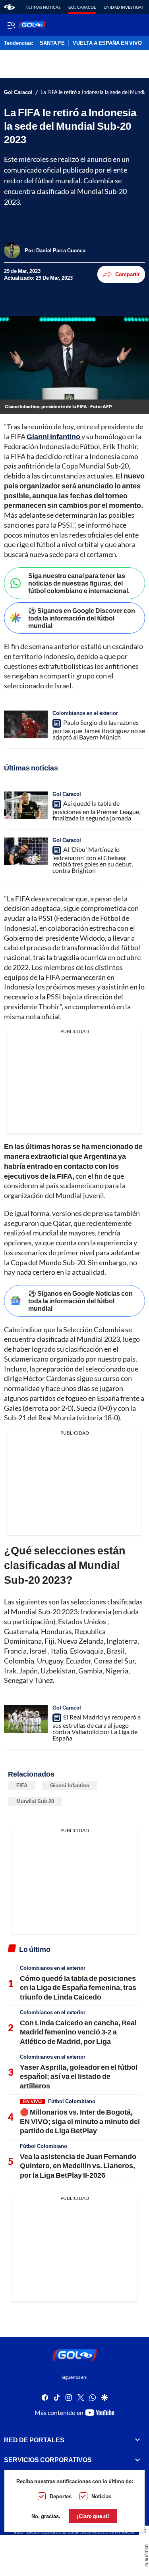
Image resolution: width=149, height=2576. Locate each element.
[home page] (9, 7)
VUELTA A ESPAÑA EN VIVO (107, 43)
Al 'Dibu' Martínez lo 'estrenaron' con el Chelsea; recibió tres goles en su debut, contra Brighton (93, 860)
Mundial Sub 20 (35, 1801)
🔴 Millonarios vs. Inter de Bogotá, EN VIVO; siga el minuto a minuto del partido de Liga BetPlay (80, 2121)
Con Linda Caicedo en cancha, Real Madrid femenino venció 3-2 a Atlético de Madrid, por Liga (78, 2032)
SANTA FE (52, 43)
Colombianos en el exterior (85, 713)
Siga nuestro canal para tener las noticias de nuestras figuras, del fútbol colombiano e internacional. (79, 583)
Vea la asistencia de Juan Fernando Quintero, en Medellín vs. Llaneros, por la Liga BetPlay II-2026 (78, 2166)
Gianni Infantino (70, 1785)
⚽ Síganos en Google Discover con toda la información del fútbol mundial (82, 618)
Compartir (128, 274)
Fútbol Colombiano (72, 2101)
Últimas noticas (43, 7)
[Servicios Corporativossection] (137, 2460)
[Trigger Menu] (11, 25)
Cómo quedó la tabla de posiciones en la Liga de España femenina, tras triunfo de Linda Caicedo (78, 1987)
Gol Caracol (82, 7)
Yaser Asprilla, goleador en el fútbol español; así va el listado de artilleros (79, 2076)
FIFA (22, 1785)
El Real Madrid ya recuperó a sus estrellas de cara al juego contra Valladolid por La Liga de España (97, 1727)
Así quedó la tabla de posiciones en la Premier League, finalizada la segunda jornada (96, 811)
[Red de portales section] (137, 2440)
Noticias (101, 2496)
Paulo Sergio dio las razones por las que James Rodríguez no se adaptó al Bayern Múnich (99, 730)
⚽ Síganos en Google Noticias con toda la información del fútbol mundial (80, 1301)
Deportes (61, 2496)
